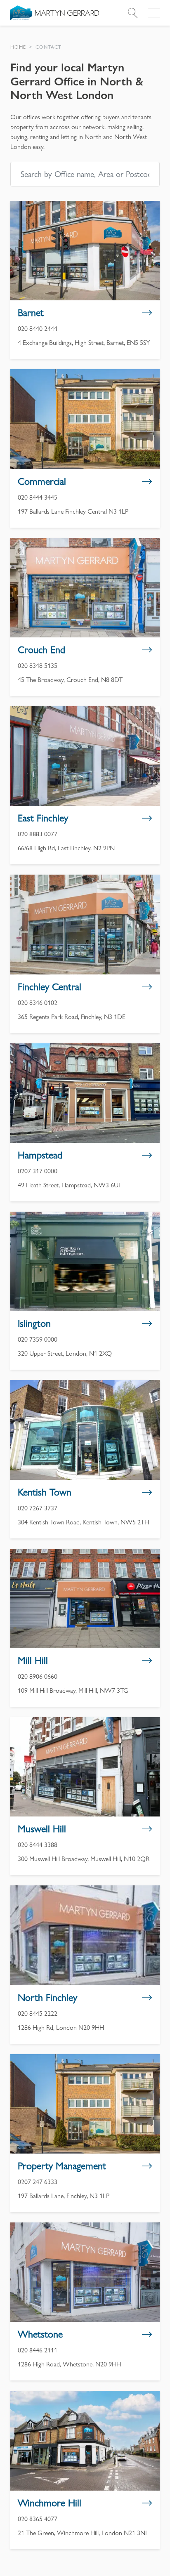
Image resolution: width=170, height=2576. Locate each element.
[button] (18, 47)
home (18, 47)
